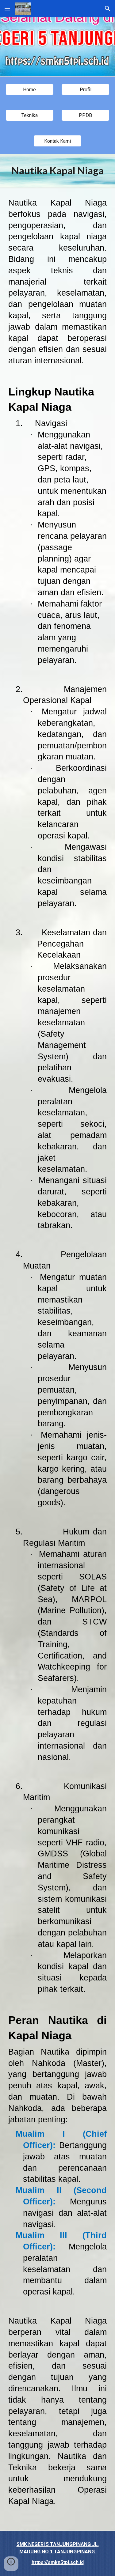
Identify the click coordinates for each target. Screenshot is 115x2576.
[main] (58, 171)
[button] (7, 8)
